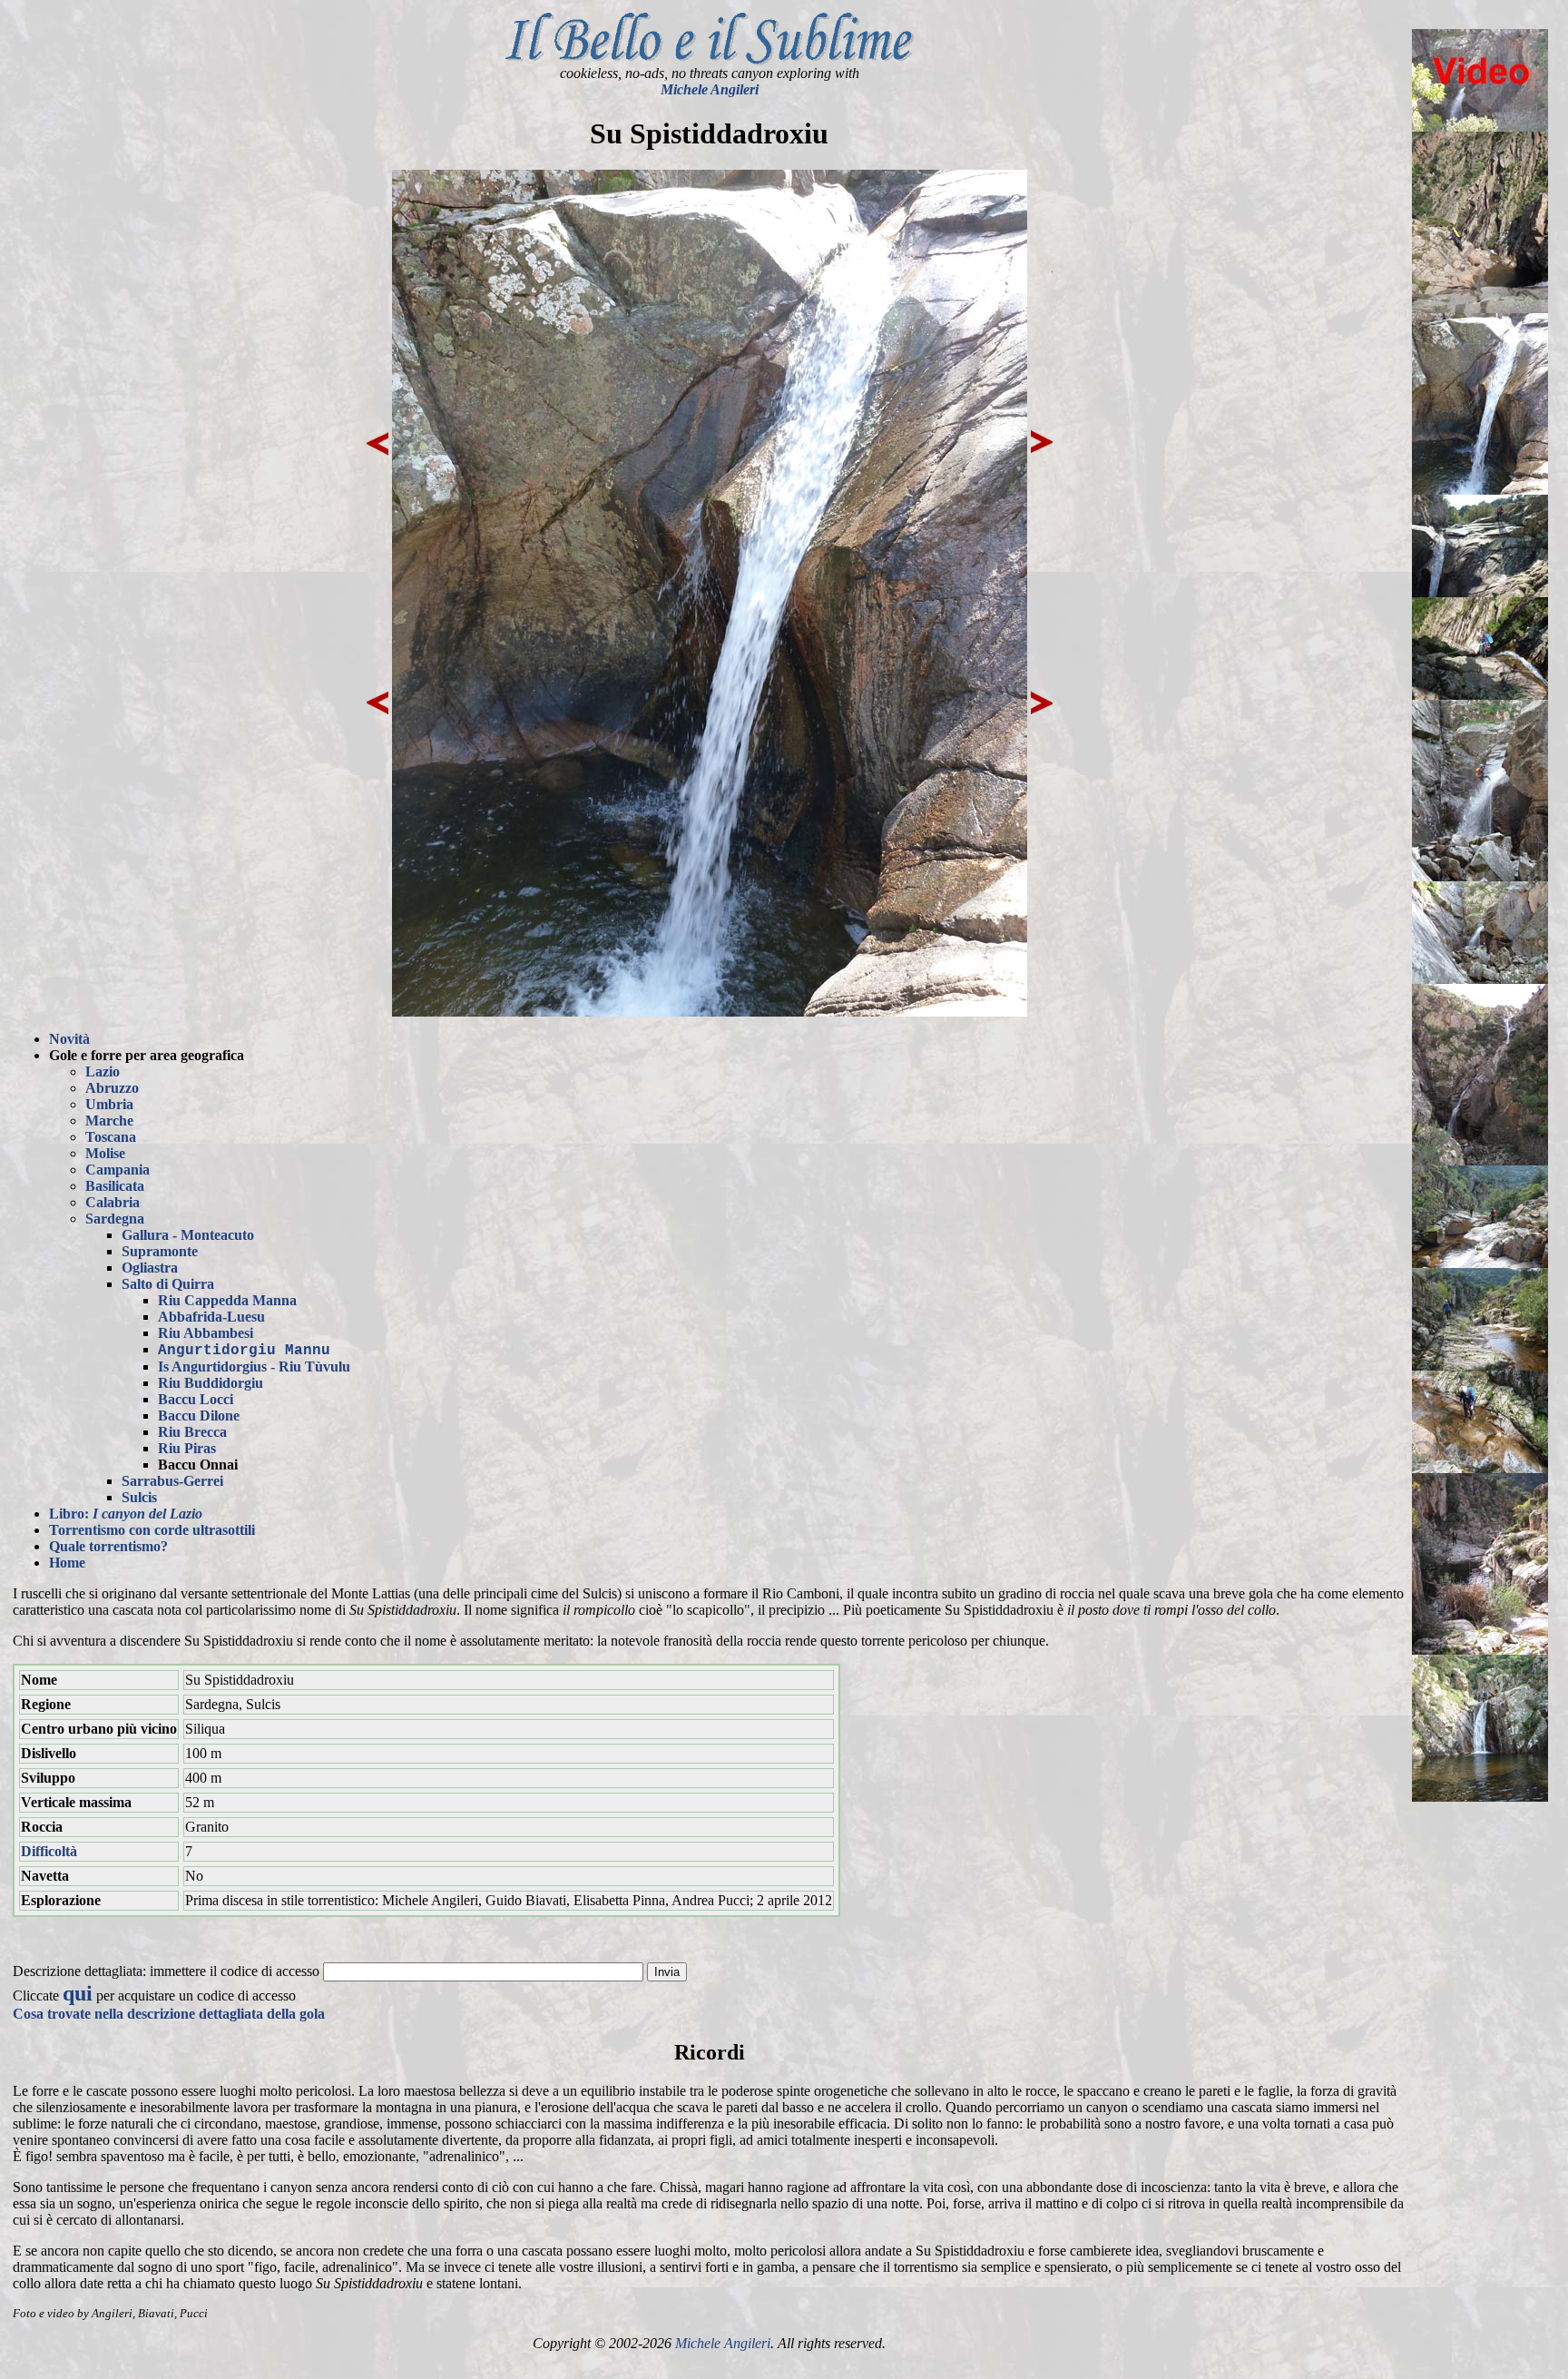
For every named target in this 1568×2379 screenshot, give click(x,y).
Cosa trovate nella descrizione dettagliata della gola (169, 2014)
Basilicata (115, 1186)
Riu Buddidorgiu (211, 1383)
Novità (69, 1039)
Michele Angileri (710, 89)
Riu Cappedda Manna (227, 1300)
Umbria (109, 1104)
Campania (118, 1170)
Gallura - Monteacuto (188, 1235)
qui (78, 1993)
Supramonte (160, 1251)
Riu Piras (187, 1448)
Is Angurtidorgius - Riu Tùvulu (254, 1366)
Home (67, 1563)
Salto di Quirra (168, 1284)
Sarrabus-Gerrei (172, 1481)
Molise (105, 1153)
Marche (109, 1121)
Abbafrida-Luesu (211, 1317)
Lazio (103, 1072)
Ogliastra (150, 1268)
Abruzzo (112, 1088)
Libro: (126, 1514)
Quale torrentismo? (108, 1546)
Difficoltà (49, 1851)
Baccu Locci (196, 1399)
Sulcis (139, 1497)
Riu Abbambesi (206, 1333)
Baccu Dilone (199, 1416)
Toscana (111, 1137)
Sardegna (115, 1219)
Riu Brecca (192, 1432)
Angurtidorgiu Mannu (244, 1351)
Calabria (113, 1202)
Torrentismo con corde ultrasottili (152, 1530)
